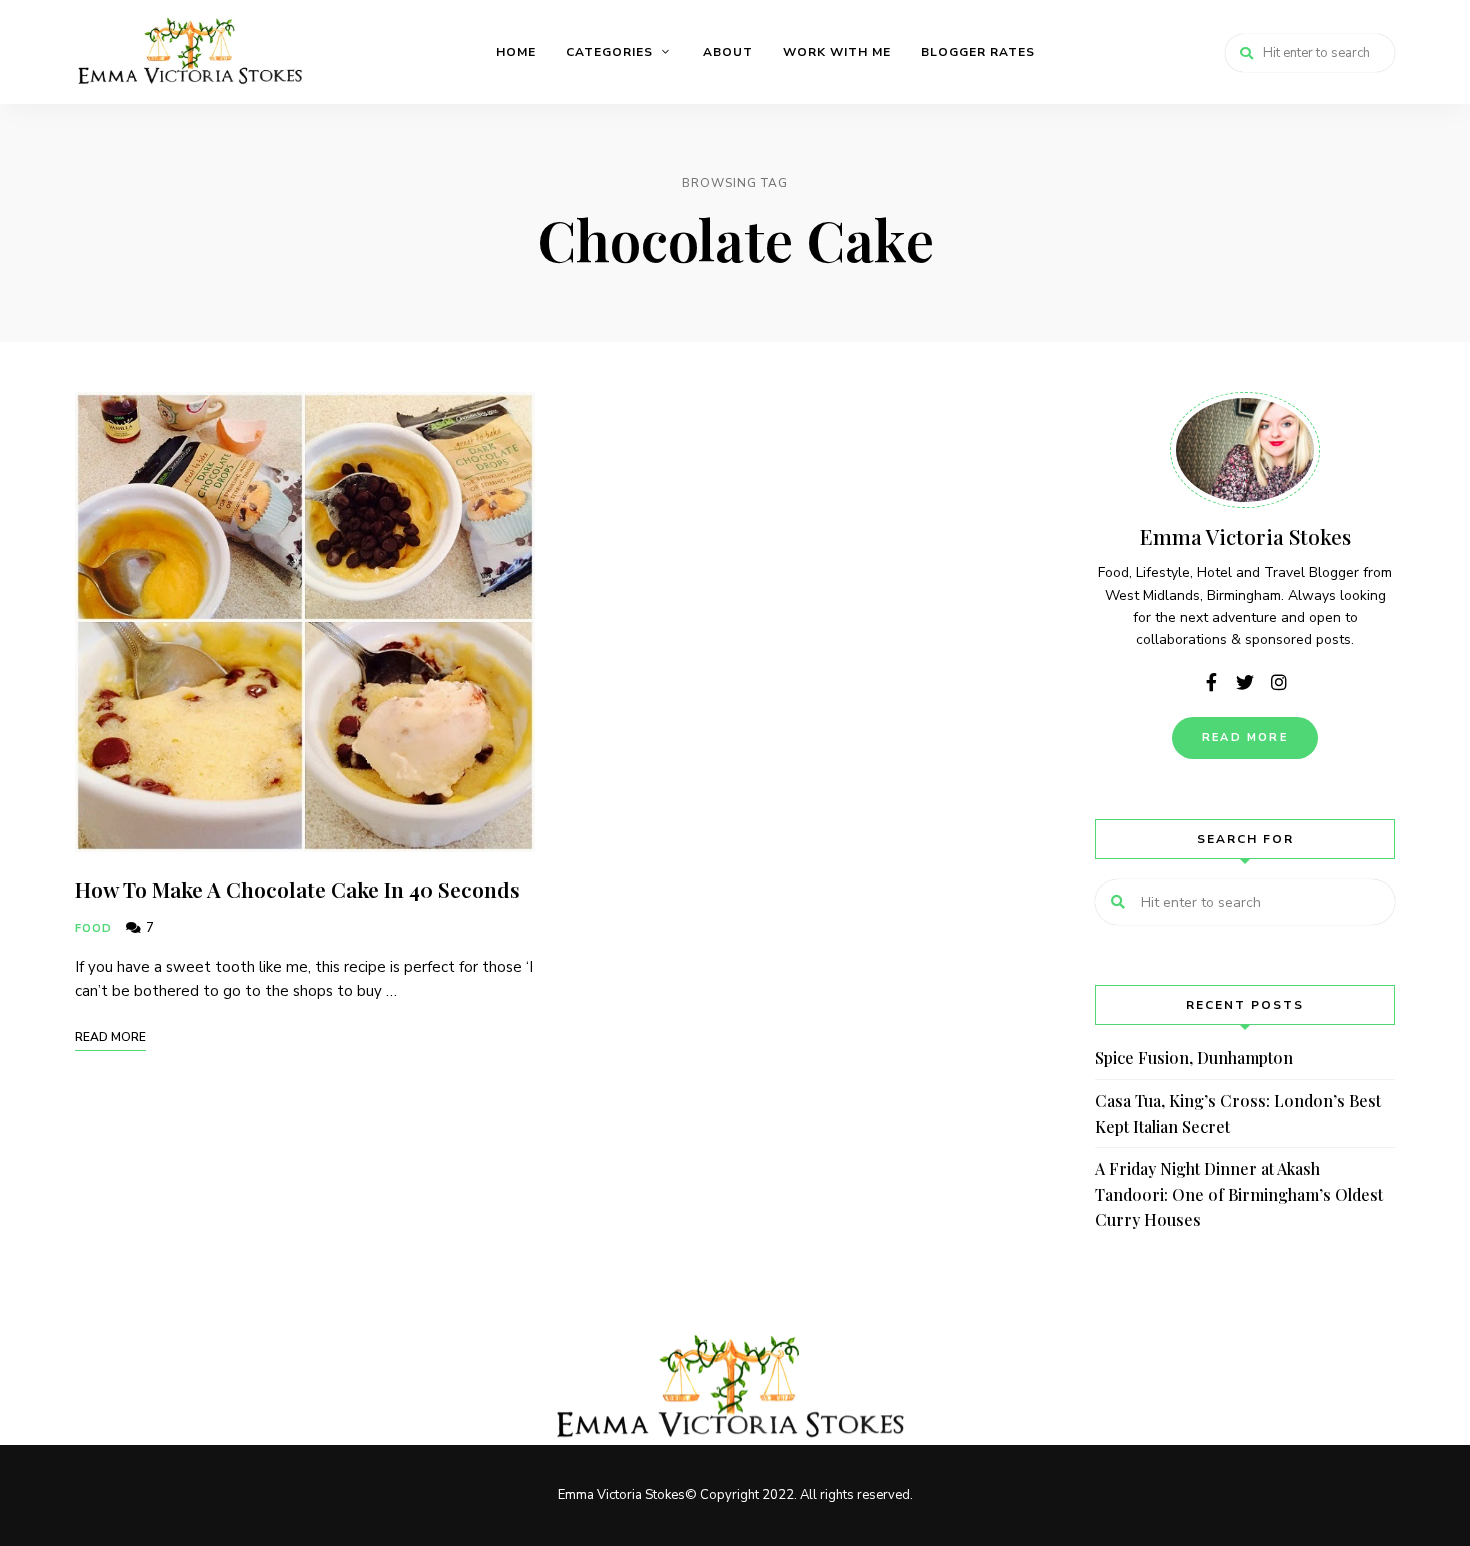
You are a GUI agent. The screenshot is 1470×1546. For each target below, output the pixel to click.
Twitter (1245, 682)
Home (516, 52)
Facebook (1211, 682)
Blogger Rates (978, 52)
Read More (1245, 737)
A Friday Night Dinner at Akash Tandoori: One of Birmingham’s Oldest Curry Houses (1239, 1194)
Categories (609, 52)
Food (93, 928)
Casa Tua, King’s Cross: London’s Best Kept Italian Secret (1238, 1113)
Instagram (1279, 682)
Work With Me (837, 52)
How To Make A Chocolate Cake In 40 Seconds (297, 889)
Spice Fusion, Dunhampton (1194, 1057)
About (728, 52)
